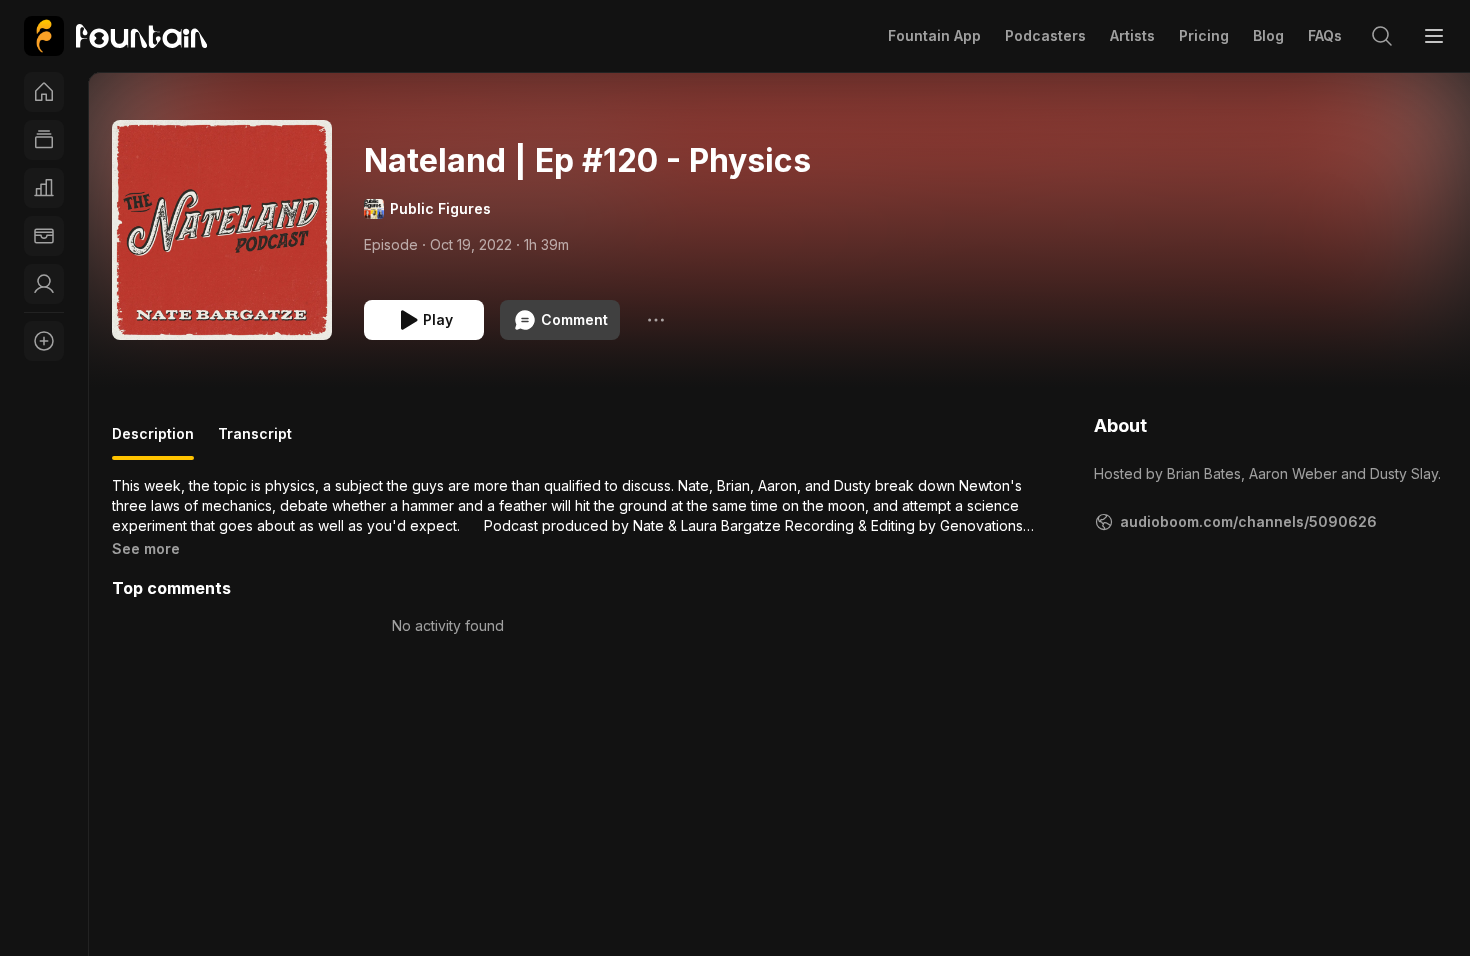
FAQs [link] (1325, 35)
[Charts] (44, 188)
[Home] (44, 92)
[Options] (656, 320)
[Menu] (1434, 36)
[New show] (44, 341)
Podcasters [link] (1045, 35)
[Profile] (44, 284)
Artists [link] (1132, 35)
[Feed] (44, 140)
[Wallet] (44, 236)
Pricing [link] (1204, 35)
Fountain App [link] (934, 35)
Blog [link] (1268, 35)
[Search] (1382, 36)
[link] (115, 36)
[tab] (153, 442)
